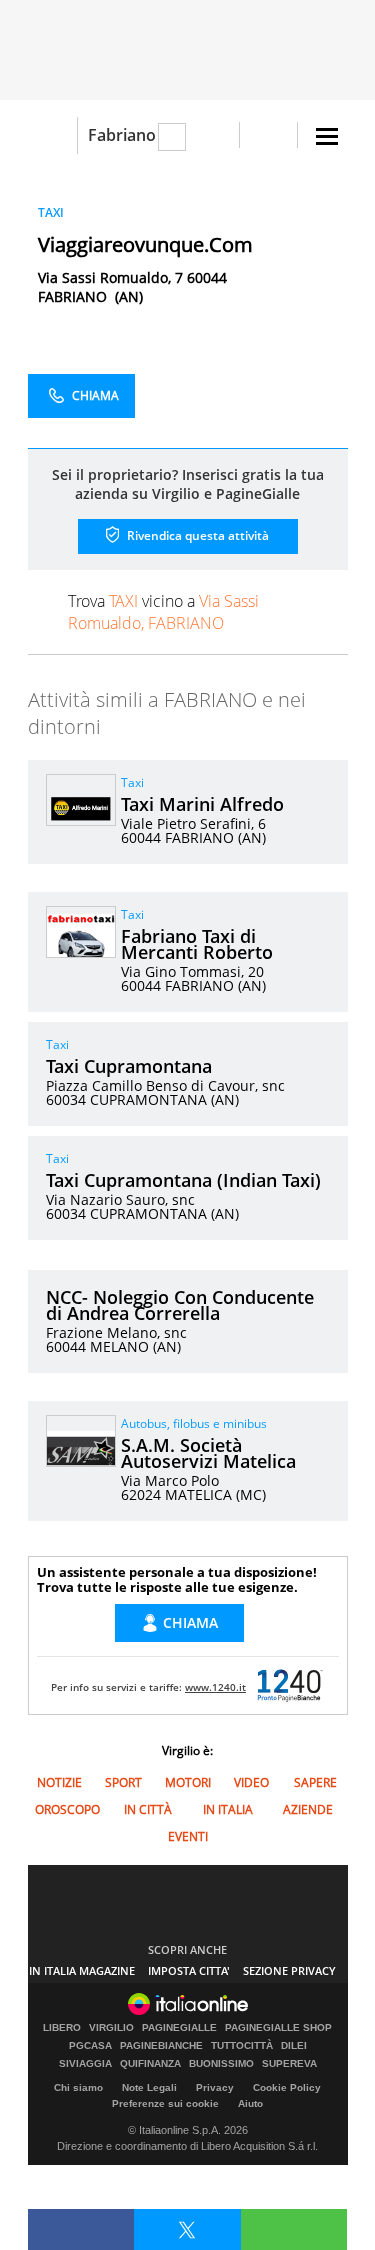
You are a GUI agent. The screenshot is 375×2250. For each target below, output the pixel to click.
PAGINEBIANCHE (161, 2046)
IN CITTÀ (148, 1809)
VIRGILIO (111, 2028)
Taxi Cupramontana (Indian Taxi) (183, 1180)
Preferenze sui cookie (165, 2103)
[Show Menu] (327, 136)
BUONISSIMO (221, 2064)
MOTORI (188, 1782)
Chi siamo (78, 2087)
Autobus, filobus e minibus (194, 1423)
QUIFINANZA (150, 2064)
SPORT (123, 1782)
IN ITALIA (228, 1809)
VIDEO (251, 1782)
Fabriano (122, 135)
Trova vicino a (163, 612)
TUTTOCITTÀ (242, 2046)
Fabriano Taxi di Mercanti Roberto (197, 944)
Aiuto (250, 2103)
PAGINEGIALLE (179, 2028)
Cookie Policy (287, 2087)
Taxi (132, 782)
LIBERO (62, 2028)
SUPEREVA (289, 2064)
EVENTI (188, 1836)
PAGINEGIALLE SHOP (278, 2028)
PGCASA (90, 2046)
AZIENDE (308, 1809)
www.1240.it (215, 1687)
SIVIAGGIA (85, 2064)
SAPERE (315, 1782)
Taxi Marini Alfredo (202, 804)
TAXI (51, 212)
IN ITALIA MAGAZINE (82, 1970)
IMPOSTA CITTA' (189, 1970)
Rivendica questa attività (196, 535)
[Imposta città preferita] (52, 135)
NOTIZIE (59, 1782)
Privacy (215, 2087)
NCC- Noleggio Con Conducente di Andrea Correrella (180, 1305)
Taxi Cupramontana (129, 1066)
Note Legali (149, 2087)
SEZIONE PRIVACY (289, 1970)
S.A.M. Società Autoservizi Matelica (208, 1453)
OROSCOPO (67, 1809)
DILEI (294, 2046)
